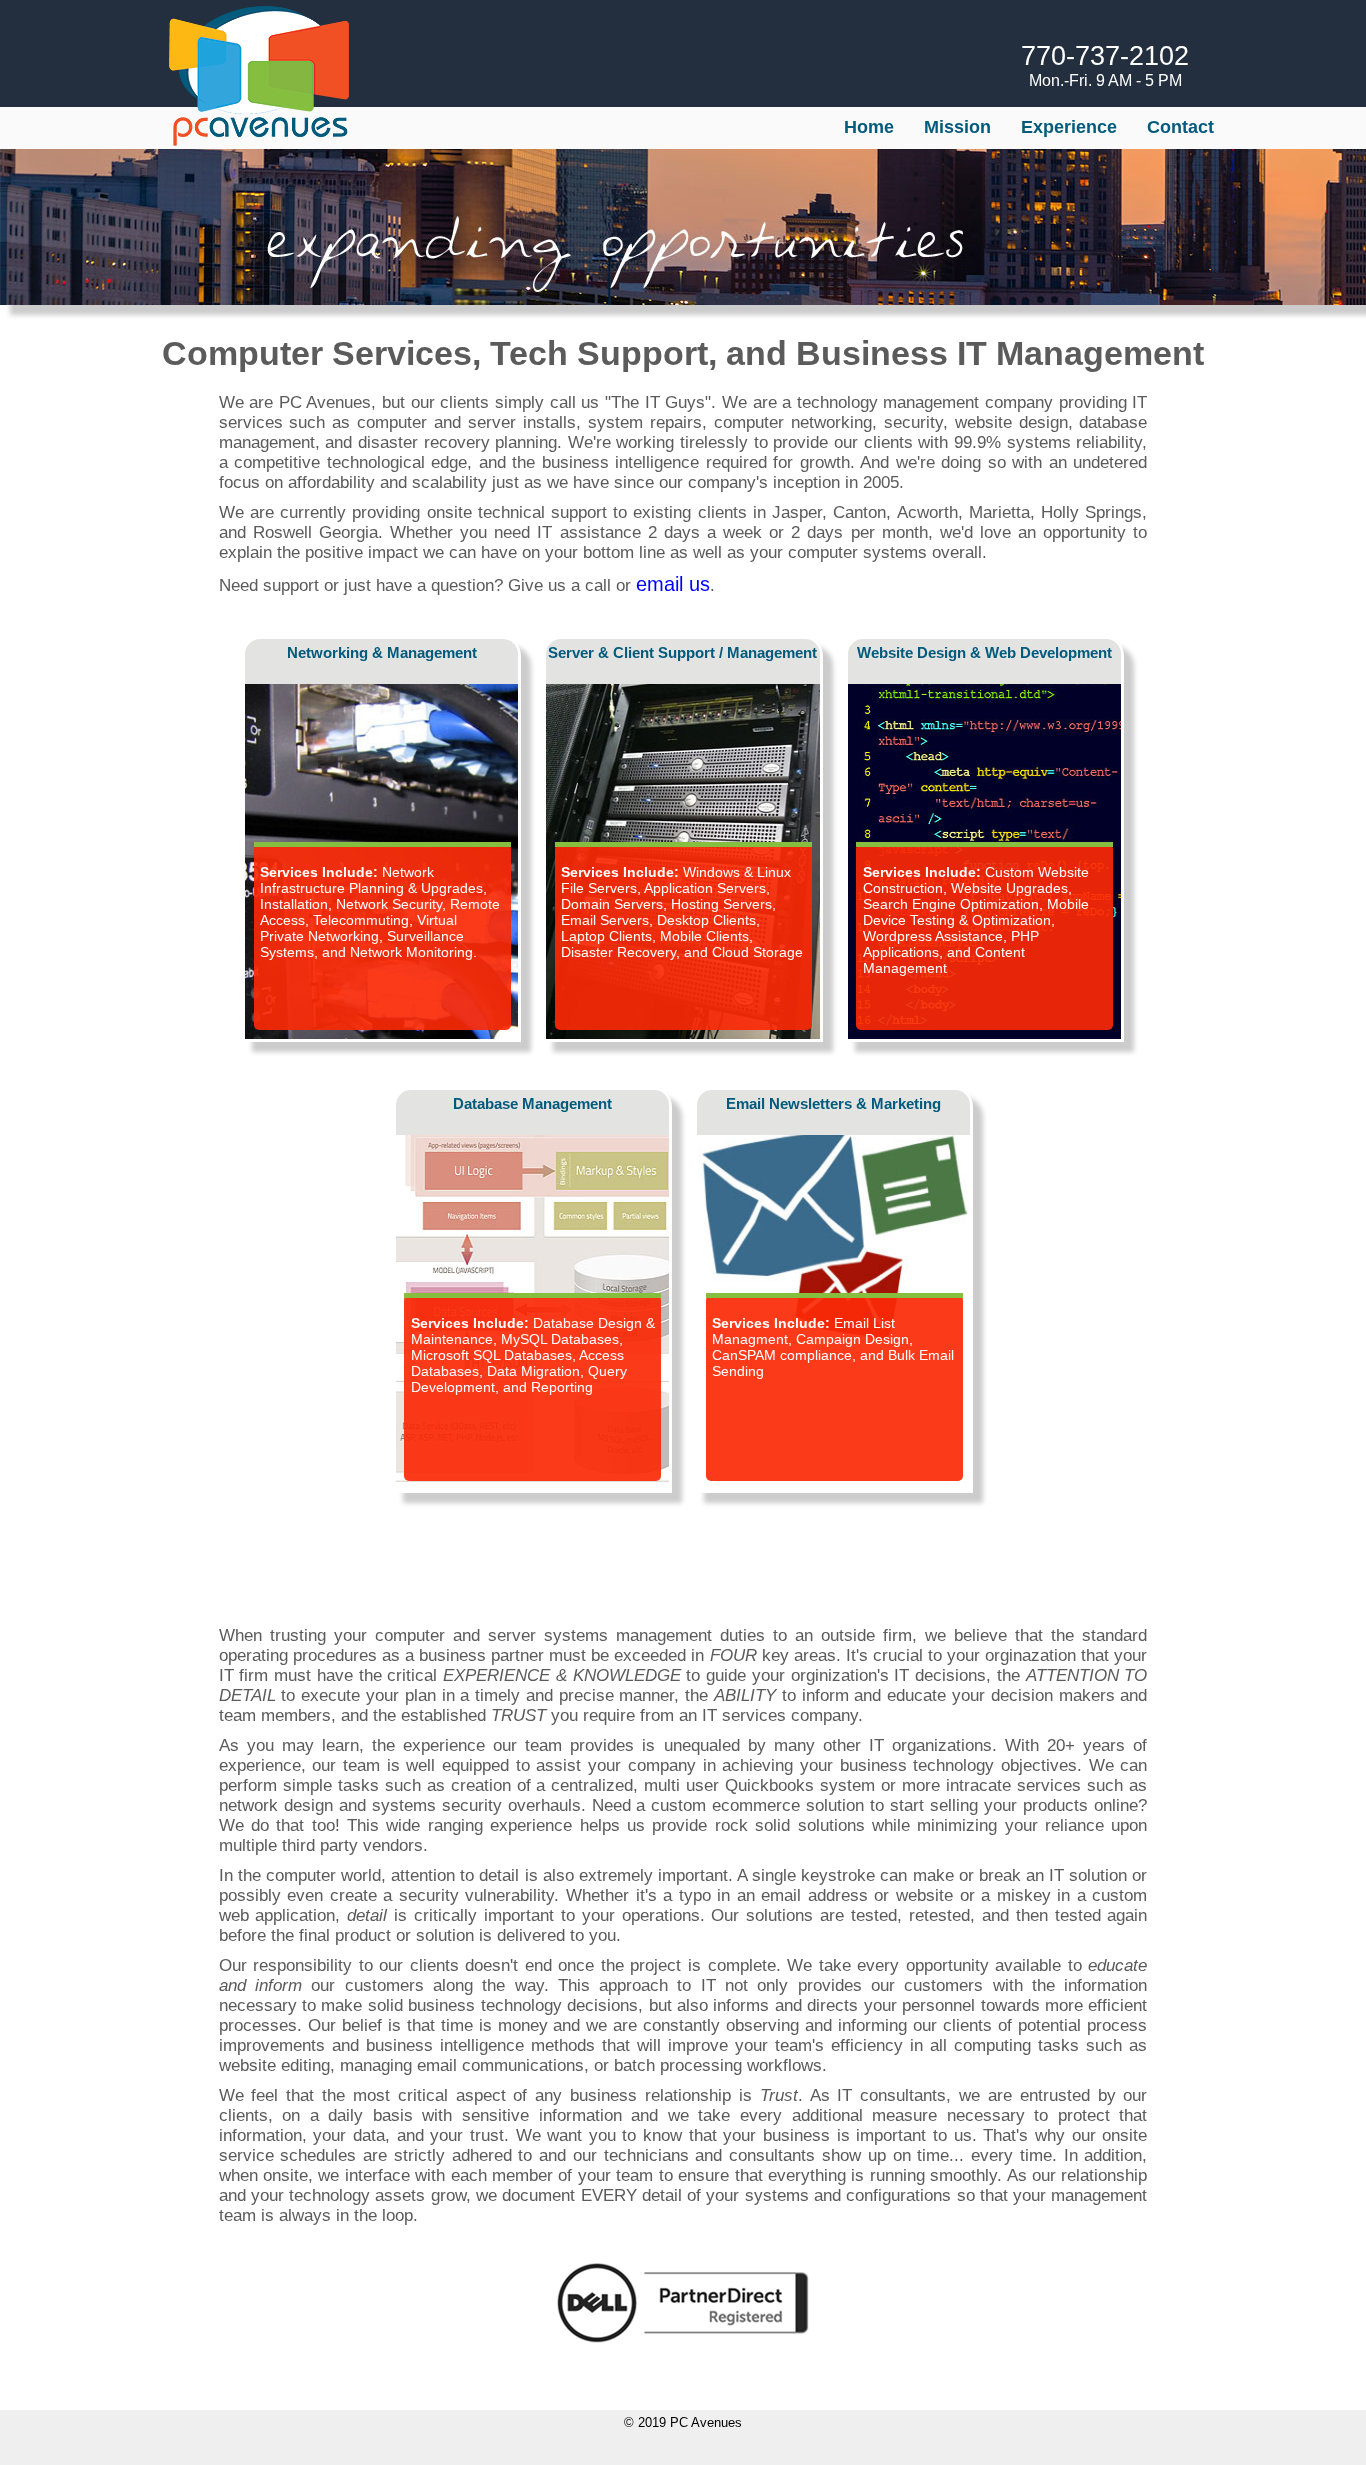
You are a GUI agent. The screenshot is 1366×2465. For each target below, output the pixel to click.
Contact (1180, 127)
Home (869, 127)
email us (673, 584)
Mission (957, 127)
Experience (1069, 127)
